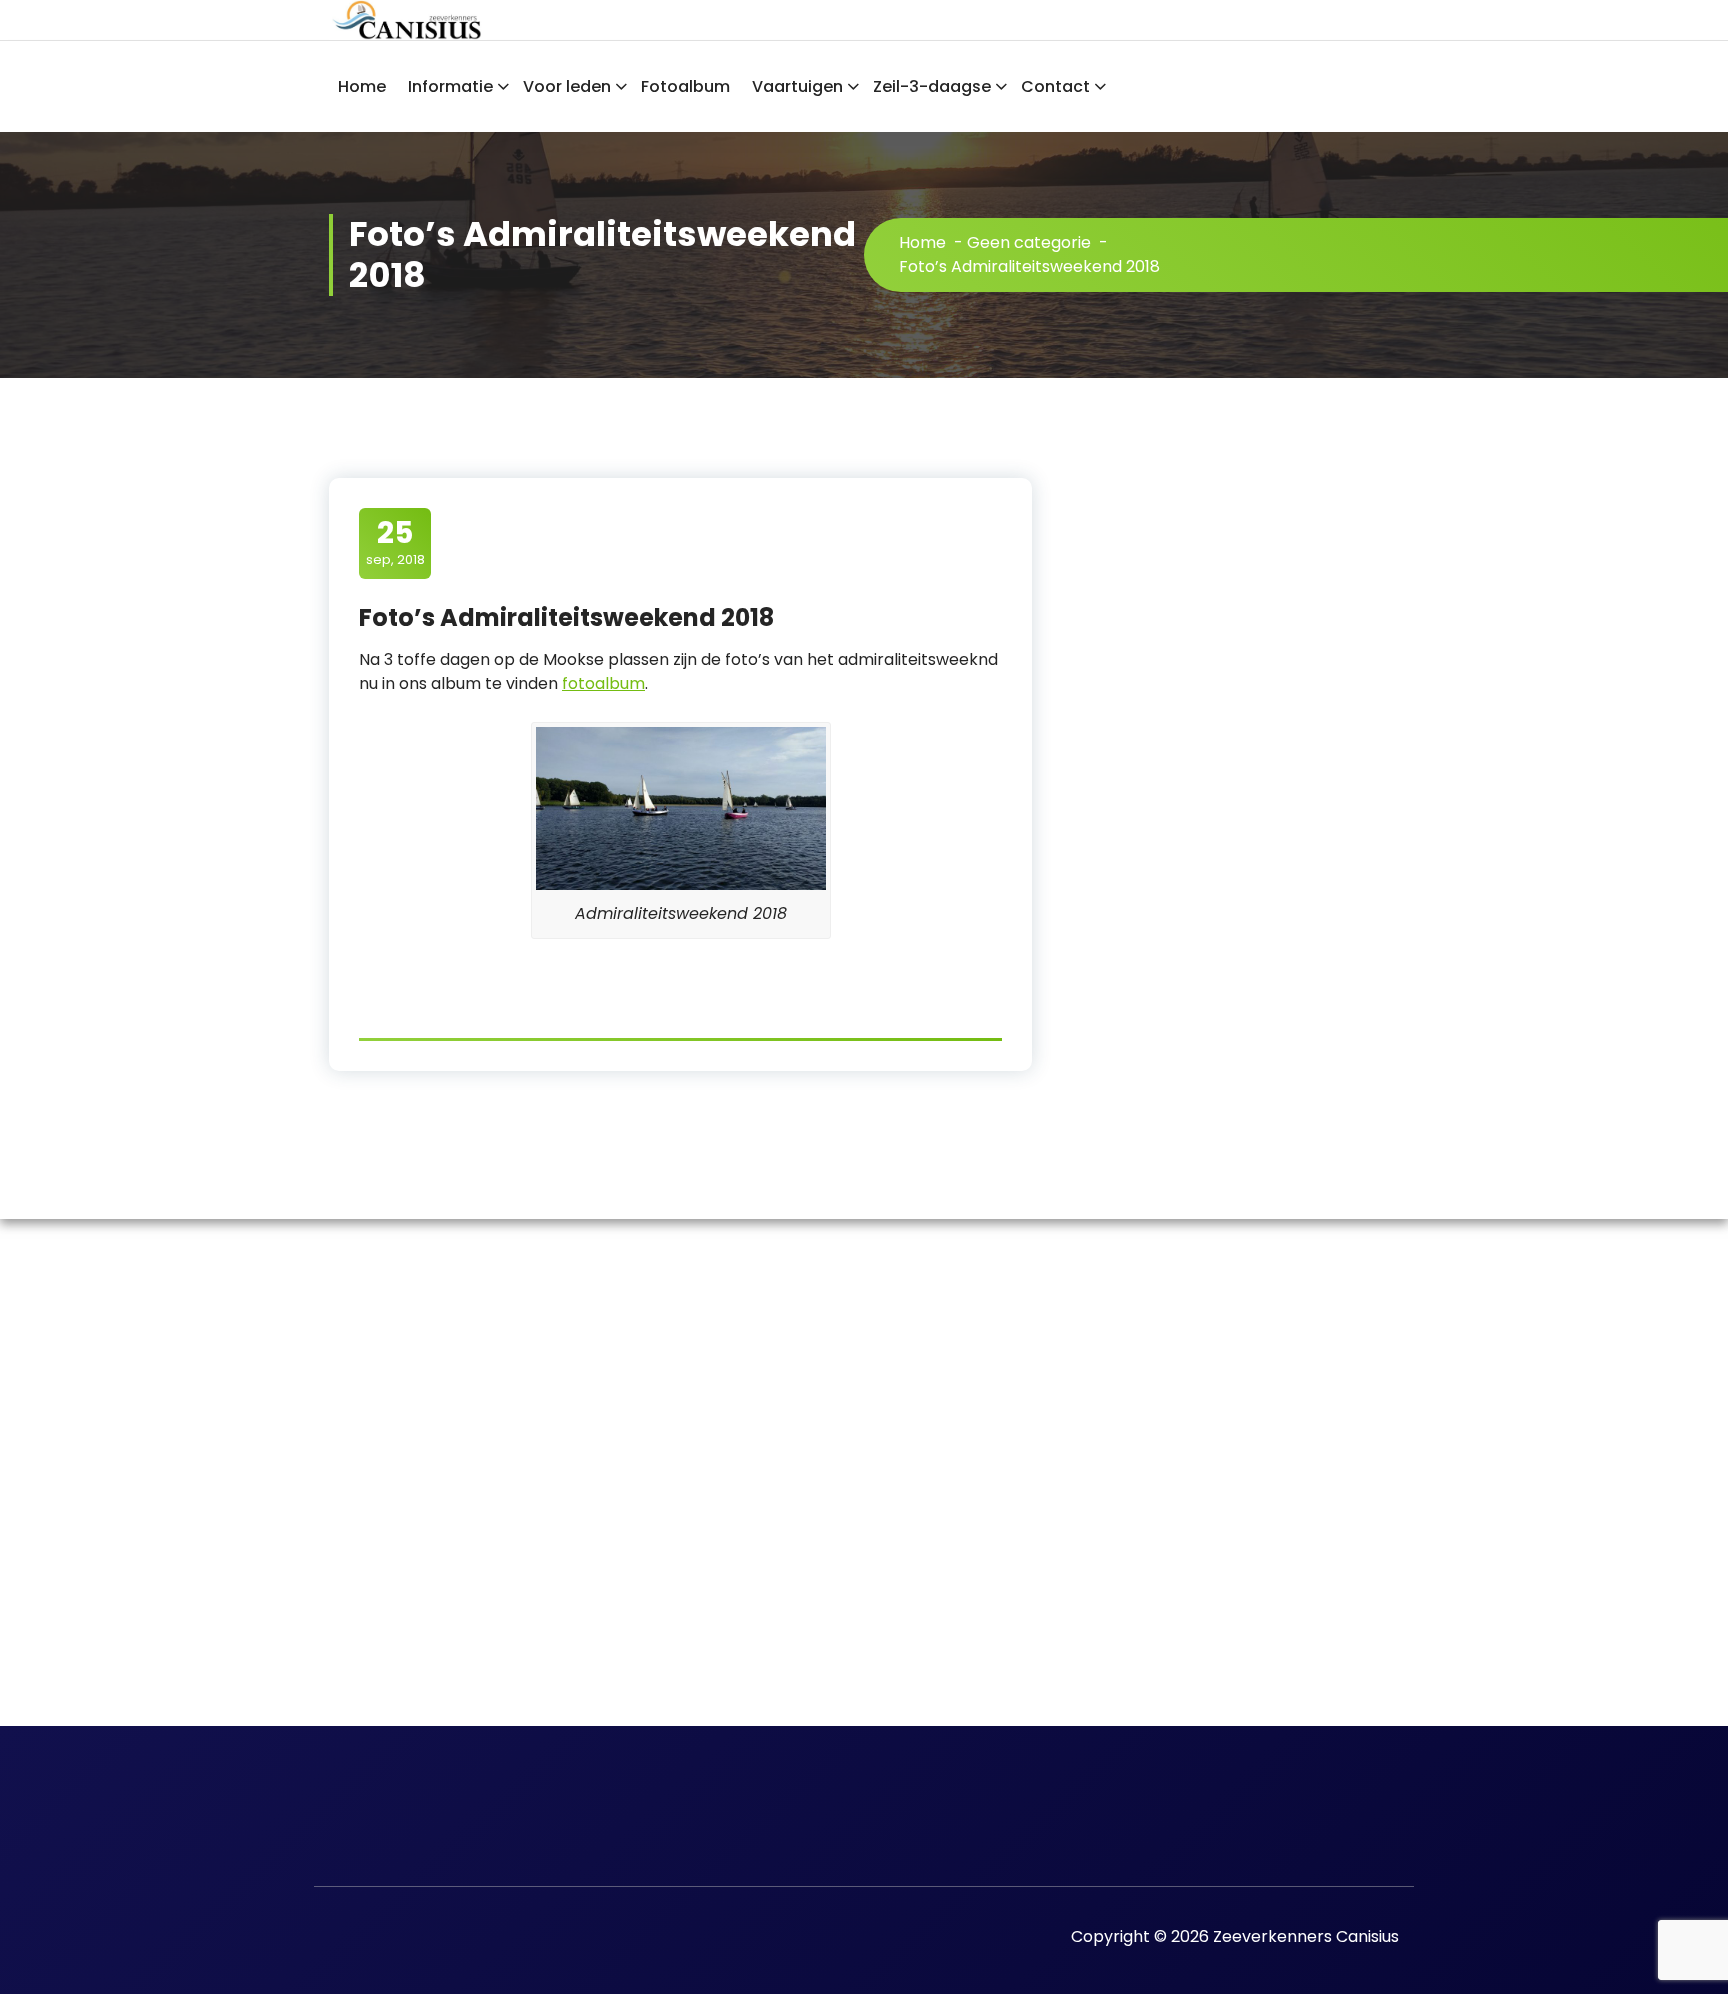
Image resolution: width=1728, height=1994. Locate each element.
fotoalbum (603, 683)
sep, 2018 (395, 542)
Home (362, 86)
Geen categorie (1029, 242)
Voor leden (567, 86)
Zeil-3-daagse (932, 86)
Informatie (450, 86)
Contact (1055, 86)
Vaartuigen (797, 86)
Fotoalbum (685, 86)
